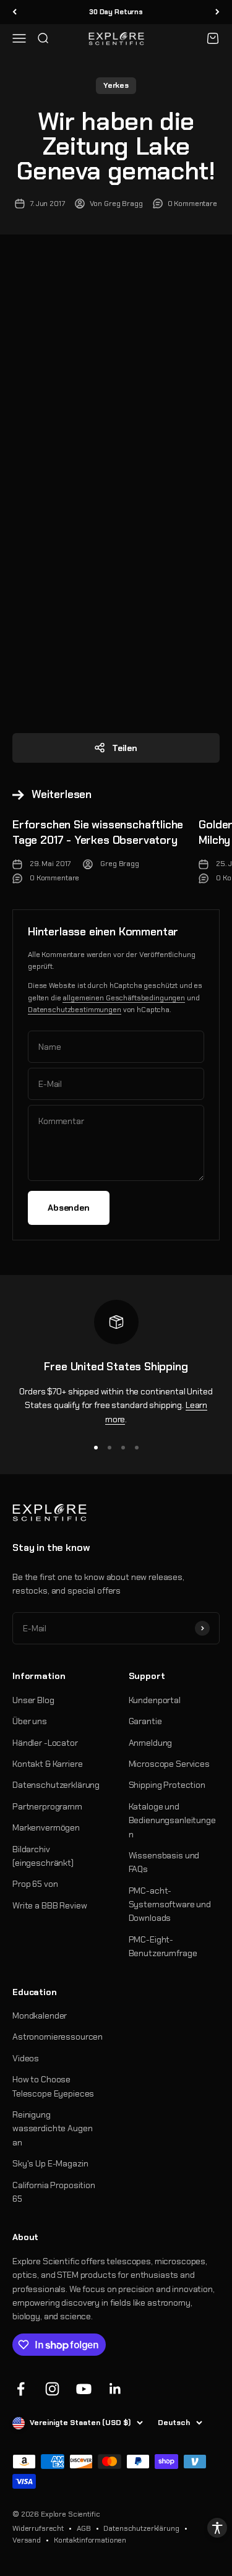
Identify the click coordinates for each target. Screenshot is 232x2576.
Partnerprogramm (47, 1806)
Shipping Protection (167, 1785)
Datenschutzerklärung (56, 1785)
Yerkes (116, 85)
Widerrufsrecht (38, 2528)
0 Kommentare (192, 204)
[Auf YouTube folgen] (84, 2389)
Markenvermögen (46, 1827)
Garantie (145, 1721)
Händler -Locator (45, 1743)
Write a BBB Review (49, 1905)
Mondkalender (40, 2016)
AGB (84, 2528)
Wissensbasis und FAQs (164, 1862)
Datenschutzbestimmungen (75, 1010)
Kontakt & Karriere (47, 1764)
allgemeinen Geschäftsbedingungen (124, 998)
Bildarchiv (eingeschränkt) (43, 1856)
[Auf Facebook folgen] (21, 2389)
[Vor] (217, 12)
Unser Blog (33, 1700)
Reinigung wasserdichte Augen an (52, 2128)
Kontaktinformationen (90, 2540)
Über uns (30, 1721)
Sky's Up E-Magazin (50, 2163)
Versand (27, 2540)
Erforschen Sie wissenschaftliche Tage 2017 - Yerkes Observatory (98, 832)
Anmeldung (151, 1743)
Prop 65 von (35, 1884)
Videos (26, 2058)
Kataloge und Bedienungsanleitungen (172, 1820)
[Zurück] (15, 12)
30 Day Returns (116, 12)
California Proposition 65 (54, 2192)
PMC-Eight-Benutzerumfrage (163, 1946)
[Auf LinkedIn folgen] (115, 2389)
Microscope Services (169, 1764)
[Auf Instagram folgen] (52, 2389)
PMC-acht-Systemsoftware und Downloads (170, 1904)
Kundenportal (155, 1700)
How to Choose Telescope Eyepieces (53, 2086)
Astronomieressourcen (58, 2037)
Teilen (125, 748)
